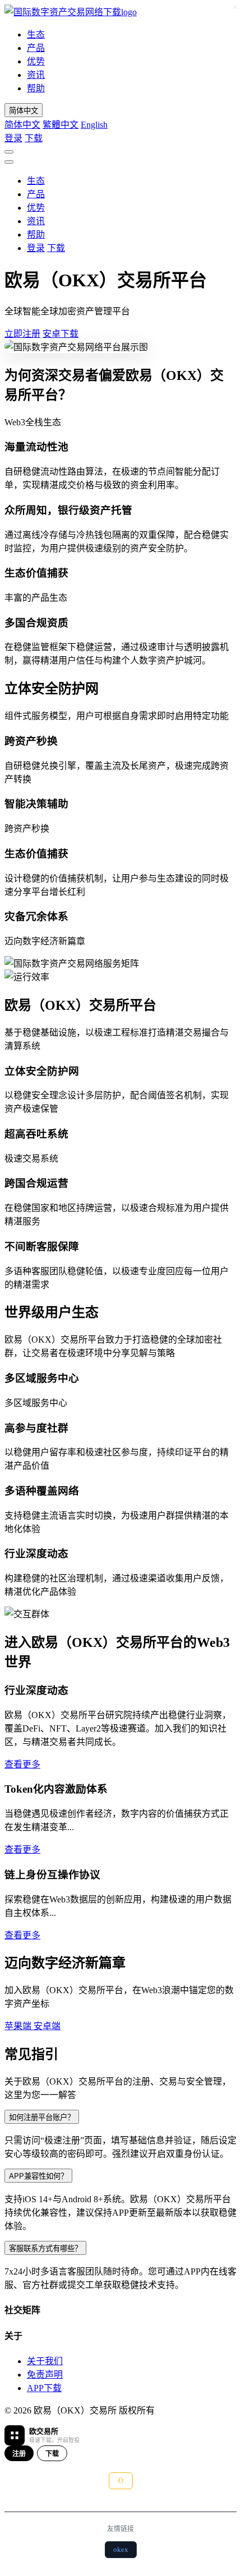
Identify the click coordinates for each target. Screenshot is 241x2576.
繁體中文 (61, 125)
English (94, 125)
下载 (34, 138)
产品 (36, 48)
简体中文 (22, 125)
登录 (13, 138)
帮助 (36, 88)
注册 (19, 2454)
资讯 (36, 75)
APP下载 (44, 2388)
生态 (36, 34)
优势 (36, 61)
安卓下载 (61, 334)
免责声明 (45, 2375)
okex (121, 2549)
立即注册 (22, 334)
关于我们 (45, 2361)
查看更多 (22, 1764)
